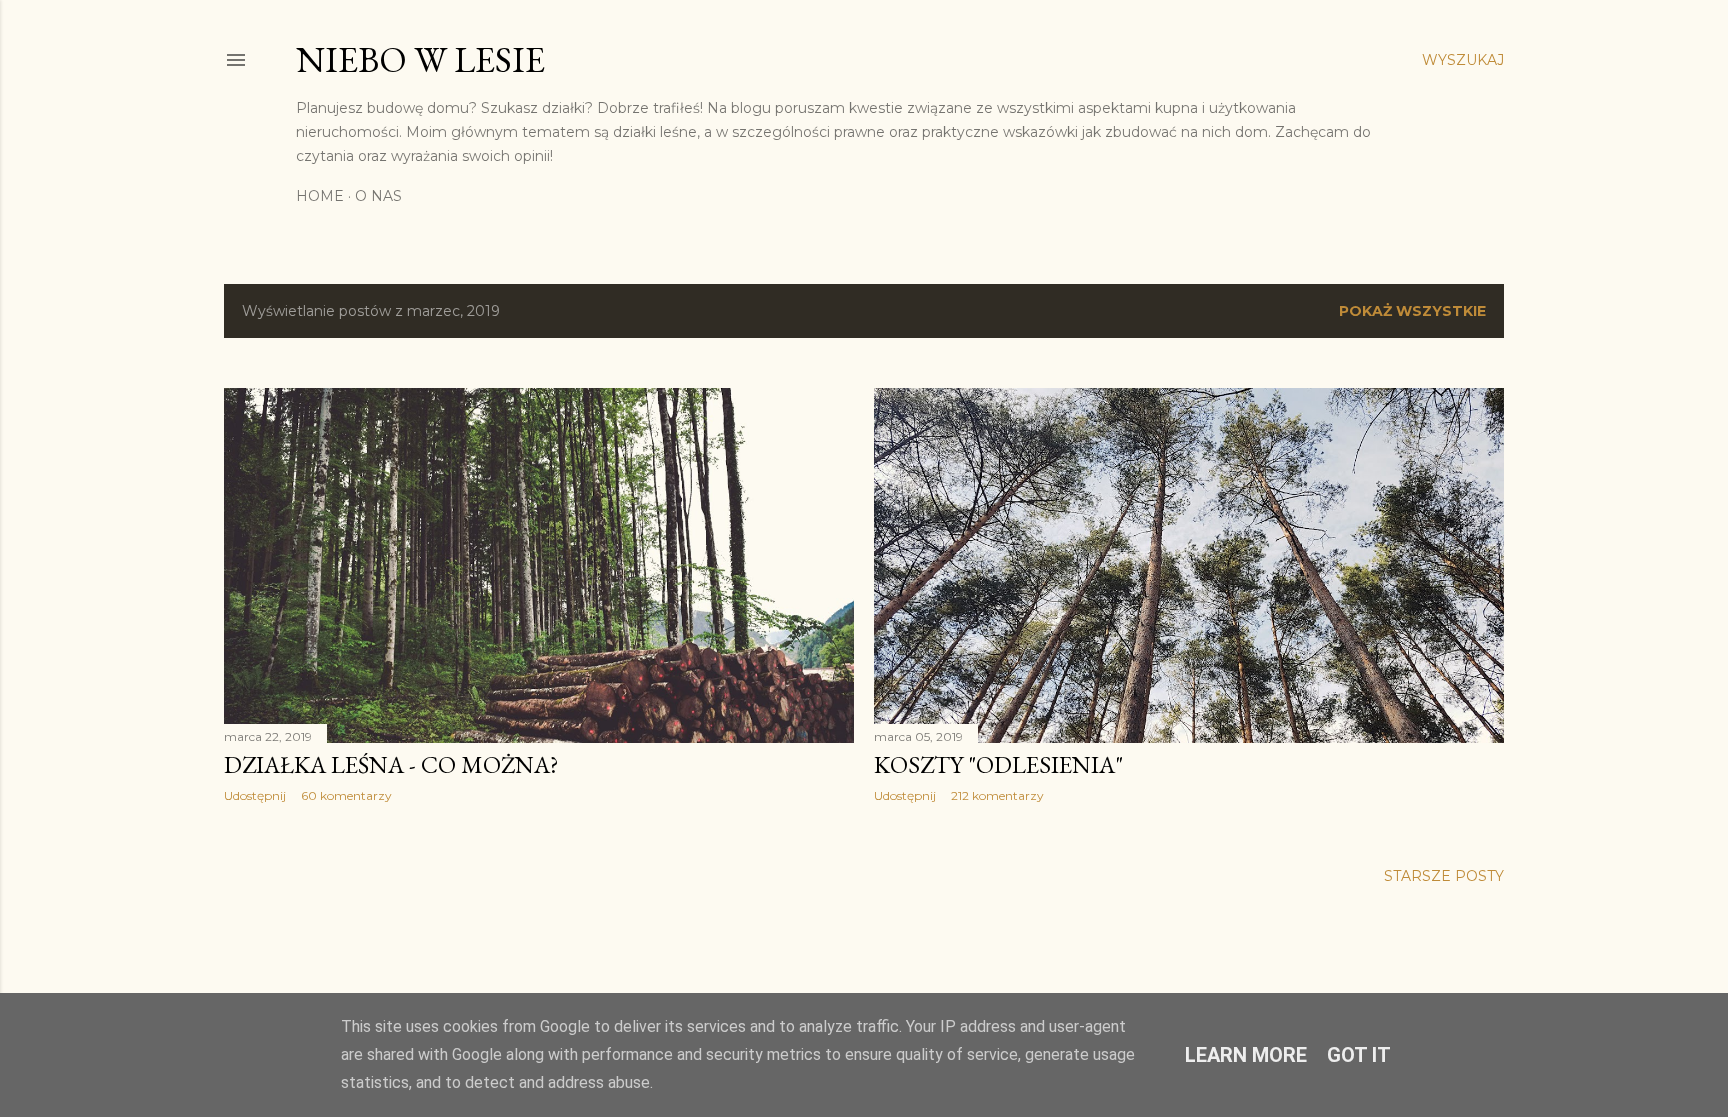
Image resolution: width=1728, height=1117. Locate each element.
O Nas (378, 196)
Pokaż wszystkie (1412, 311)
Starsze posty (1444, 876)
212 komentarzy (997, 795)
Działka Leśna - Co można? (391, 764)
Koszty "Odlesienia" (998, 764)
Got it (1359, 1055)
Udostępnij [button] (255, 795)
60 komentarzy (346, 795)
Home (320, 196)
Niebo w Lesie (420, 59)
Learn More (1246, 1055)
